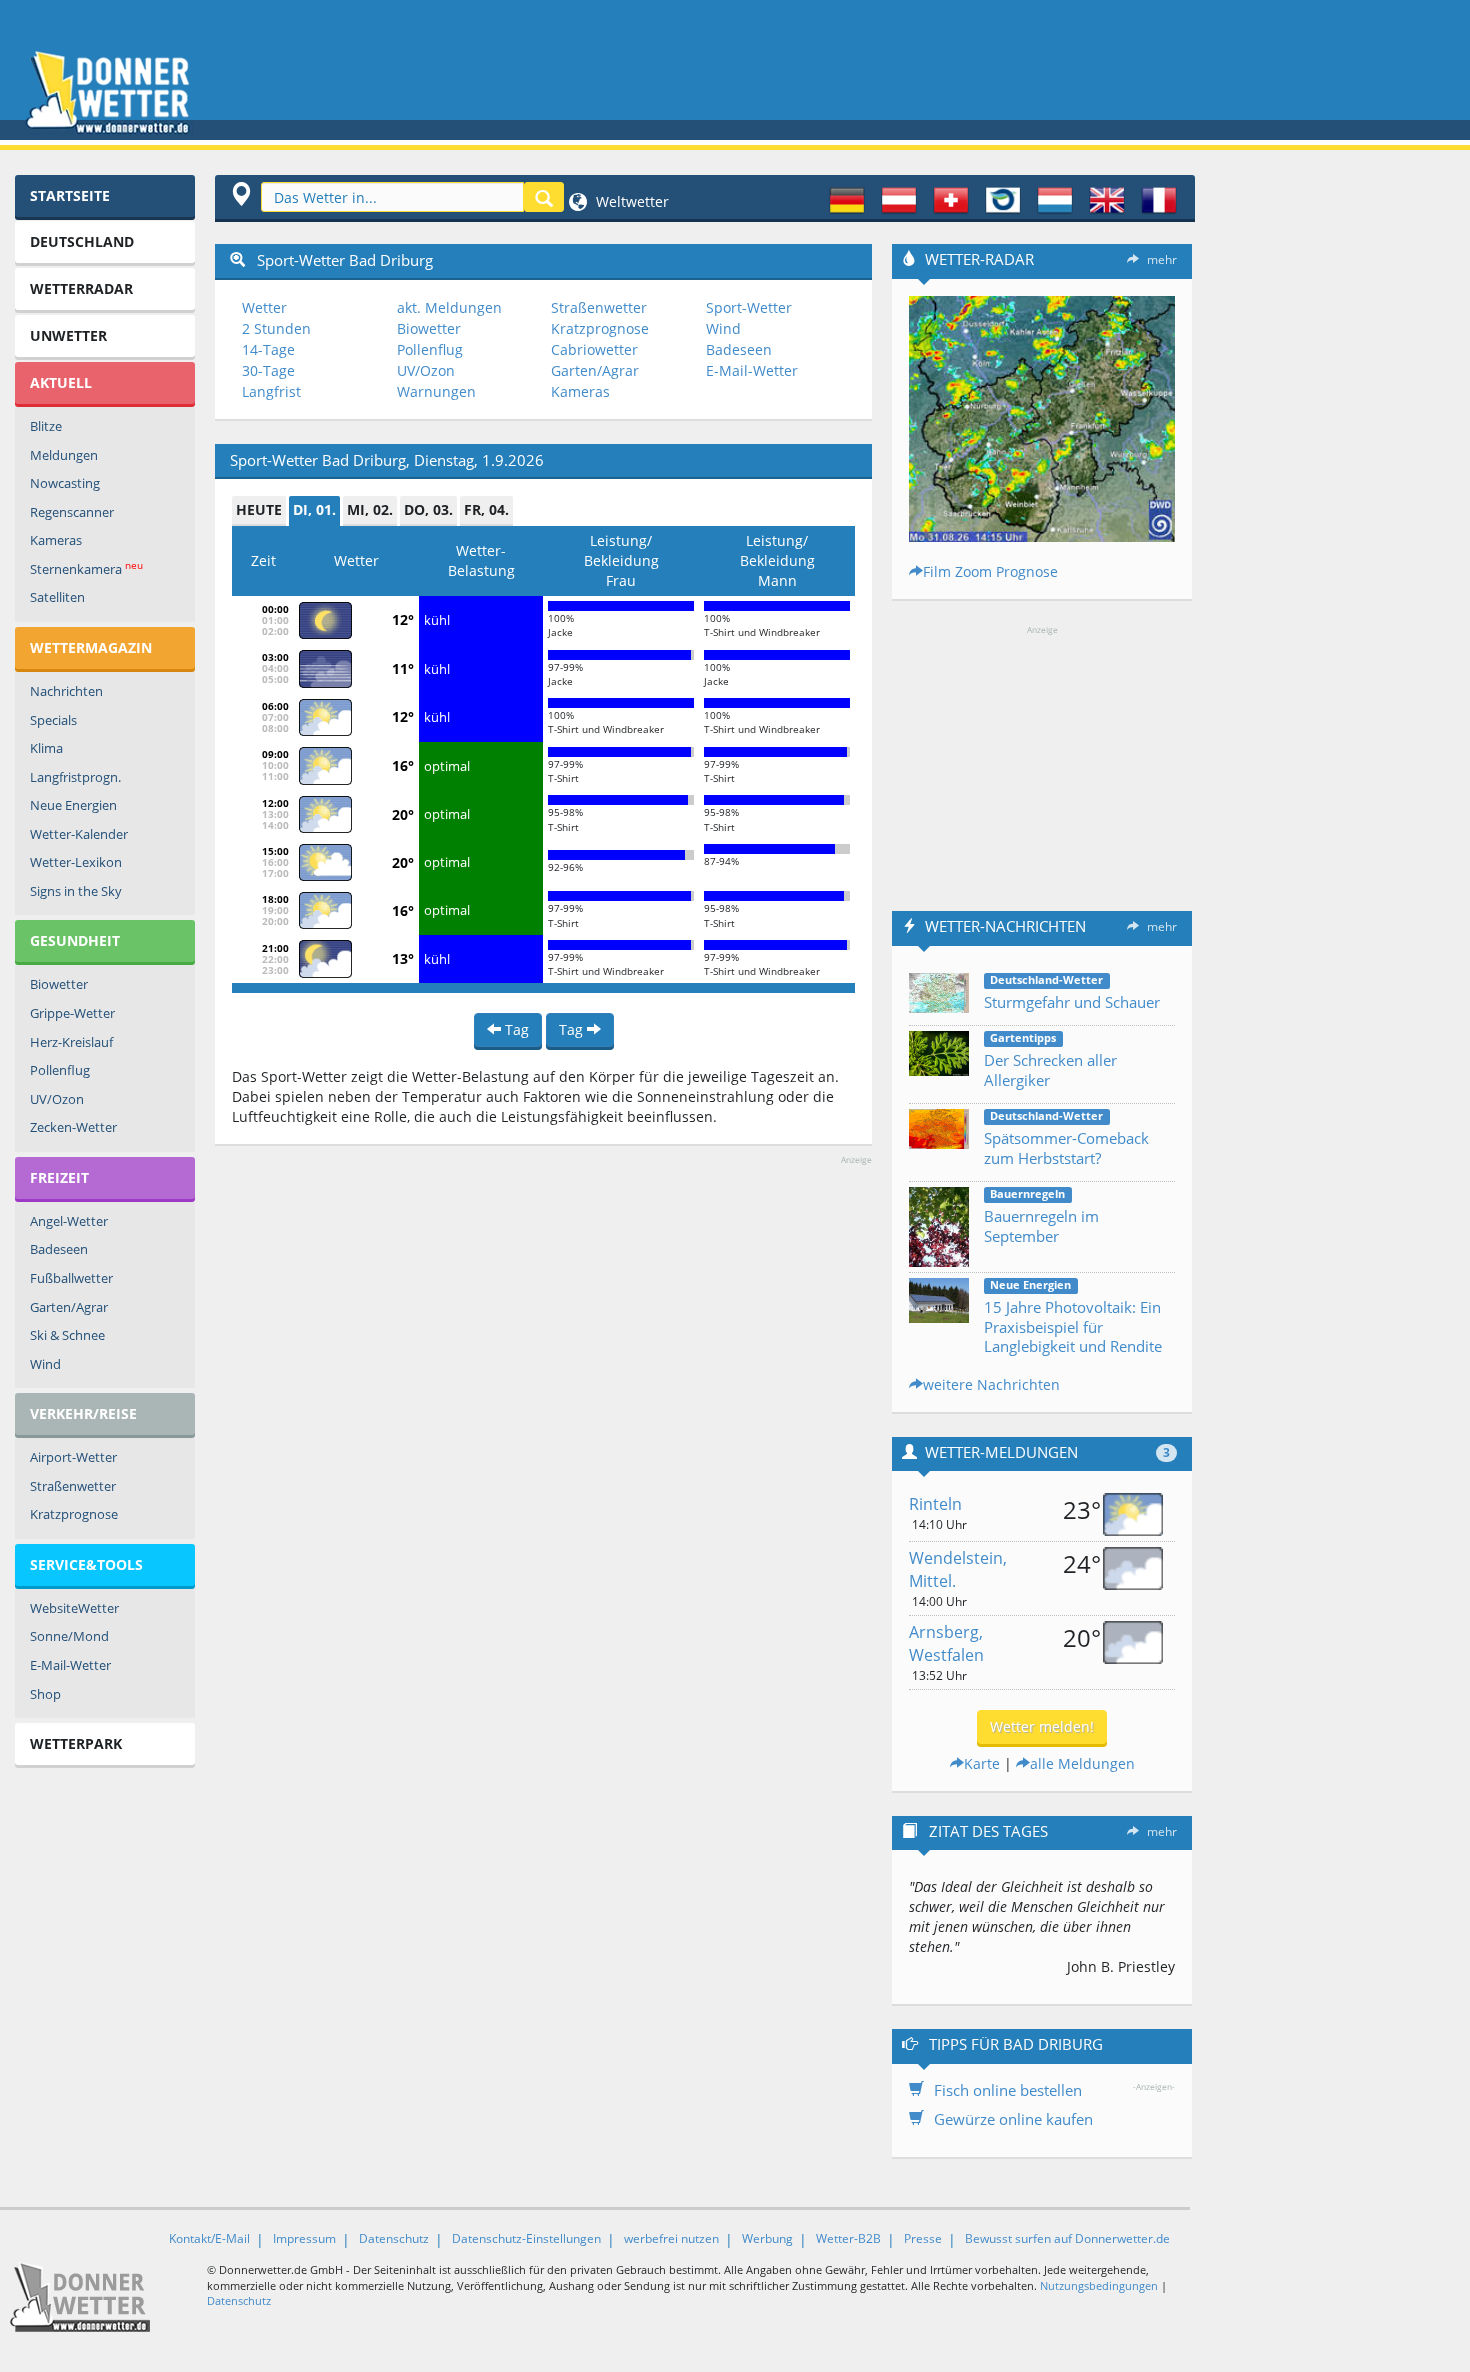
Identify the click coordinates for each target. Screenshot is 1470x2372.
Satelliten (57, 597)
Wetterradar (81, 288)
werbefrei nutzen (671, 2238)
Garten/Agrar (69, 1307)
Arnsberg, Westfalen (946, 1643)
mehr (1162, 259)
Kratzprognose (74, 1514)
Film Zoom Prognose (990, 571)
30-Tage (268, 370)
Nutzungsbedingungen (1099, 2285)
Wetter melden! (1042, 1726)
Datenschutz (394, 2238)
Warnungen (436, 391)
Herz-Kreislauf (71, 1042)
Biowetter (59, 984)
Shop (45, 1694)
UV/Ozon (57, 1099)
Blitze (46, 426)
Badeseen (59, 1249)
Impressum (304, 2238)
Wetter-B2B (848, 2238)
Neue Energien (73, 805)
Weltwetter (630, 201)
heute (259, 509)
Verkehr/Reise (83, 1413)
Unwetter (68, 335)
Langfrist (271, 391)
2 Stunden (276, 328)
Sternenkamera (86, 568)
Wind (45, 1364)
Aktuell (61, 382)
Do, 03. (428, 509)
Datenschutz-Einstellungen (526, 2238)
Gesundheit (75, 940)
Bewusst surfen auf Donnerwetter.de (1067, 2238)
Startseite (70, 195)
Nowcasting (65, 483)
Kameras (56, 540)
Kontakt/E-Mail (209, 2238)
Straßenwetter (73, 1486)
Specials (53, 720)
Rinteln (935, 1504)
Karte (982, 1763)
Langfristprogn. (75, 777)
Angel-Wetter (69, 1221)
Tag (515, 1029)
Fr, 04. (486, 509)
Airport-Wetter (73, 1457)
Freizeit (59, 1177)
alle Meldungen (1082, 1763)
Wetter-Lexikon (76, 862)
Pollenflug (60, 1070)
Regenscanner (72, 512)
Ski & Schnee (67, 1335)
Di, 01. (314, 509)
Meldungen (64, 455)
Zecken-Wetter (73, 1127)
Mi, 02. (370, 509)
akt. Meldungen (449, 307)
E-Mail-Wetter (70, 1665)
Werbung (767, 2238)
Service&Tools (86, 1564)
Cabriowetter (594, 349)
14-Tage (268, 349)
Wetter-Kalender (79, 834)
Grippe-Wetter (72, 1013)
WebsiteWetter (74, 1608)
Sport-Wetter (749, 307)
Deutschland (82, 241)
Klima (46, 748)
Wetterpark (76, 1743)
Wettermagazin (91, 647)
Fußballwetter (71, 1278)
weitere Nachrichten (991, 1384)
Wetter (264, 307)
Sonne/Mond (69, 1636)
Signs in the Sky (76, 891)
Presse (923, 2238)
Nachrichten (66, 691)
